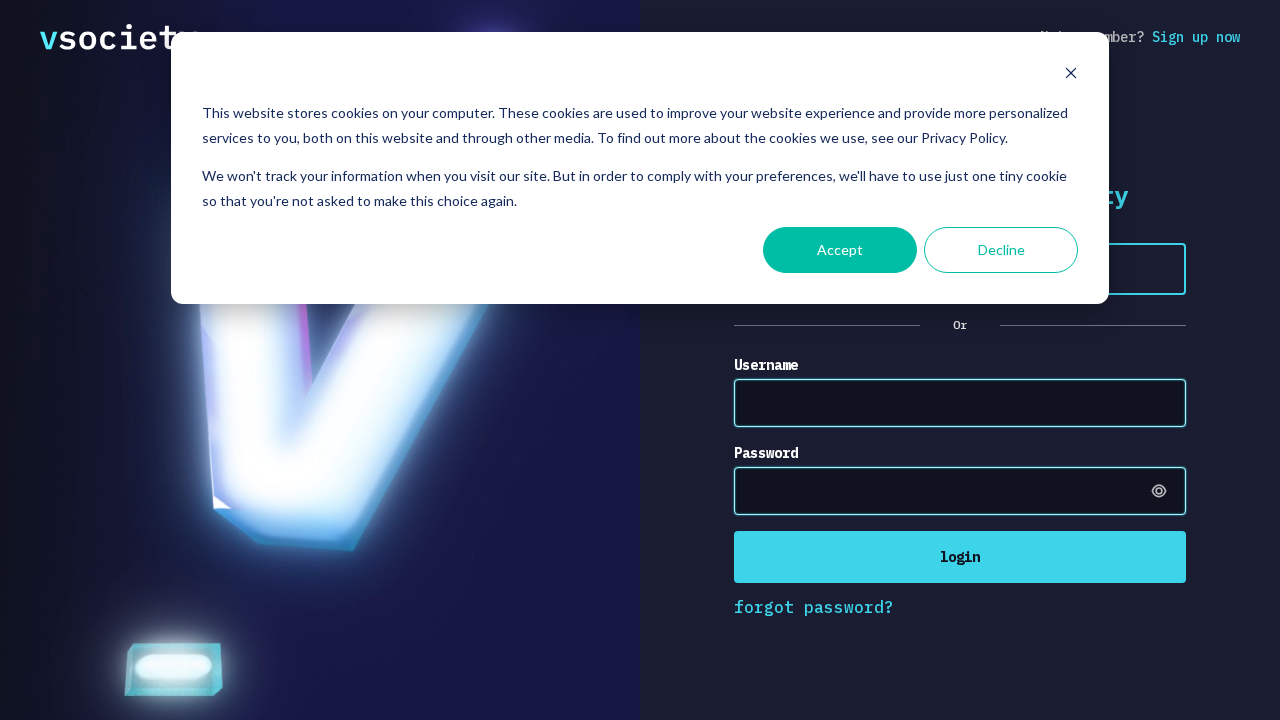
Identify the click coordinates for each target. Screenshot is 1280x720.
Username (766, 365)
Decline (1001, 249)
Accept (840, 249)
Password (766, 453)
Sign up (1196, 37)
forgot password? (814, 607)
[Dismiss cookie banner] (1071, 75)
